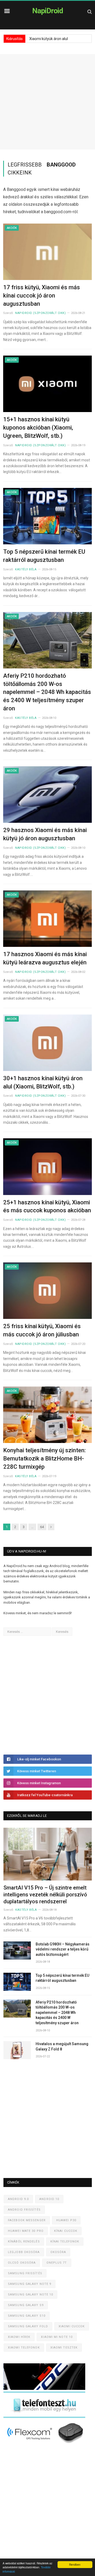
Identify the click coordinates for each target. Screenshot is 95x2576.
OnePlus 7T (57, 2263)
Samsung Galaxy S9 (26, 2305)
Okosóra (58, 2252)
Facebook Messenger (27, 2220)
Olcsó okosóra (22, 2263)
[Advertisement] (47, 102)
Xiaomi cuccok (72, 2326)
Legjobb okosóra (24, 2252)
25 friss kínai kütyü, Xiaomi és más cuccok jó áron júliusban (42, 1330)
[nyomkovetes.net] (46, 2445)
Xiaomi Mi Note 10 (57, 2337)
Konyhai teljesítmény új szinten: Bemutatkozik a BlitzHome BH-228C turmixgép (44, 1458)
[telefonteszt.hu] (44, 2417)
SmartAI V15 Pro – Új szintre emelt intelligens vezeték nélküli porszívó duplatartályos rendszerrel (45, 1895)
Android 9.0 (18, 2199)
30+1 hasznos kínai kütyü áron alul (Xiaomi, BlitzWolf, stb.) (43, 1082)
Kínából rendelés (24, 2242)
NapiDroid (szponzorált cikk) (40, 313)
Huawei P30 (66, 2220)
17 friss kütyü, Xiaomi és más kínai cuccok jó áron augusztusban (42, 296)
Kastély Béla (26, 569)
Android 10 (49, 2199)
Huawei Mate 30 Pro (26, 2231)
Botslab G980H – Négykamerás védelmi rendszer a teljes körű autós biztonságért (63, 1949)
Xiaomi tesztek (64, 2348)
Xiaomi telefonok (24, 2348)
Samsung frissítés (25, 2273)
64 (42, 1527)
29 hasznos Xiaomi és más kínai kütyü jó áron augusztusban (45, 834)
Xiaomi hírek (19, 2337)
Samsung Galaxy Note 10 (30, 2295)
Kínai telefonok (65, 2242)
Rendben (75, 2564)
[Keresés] (90, 12)
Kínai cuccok (66, 2231)
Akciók (12, 228)
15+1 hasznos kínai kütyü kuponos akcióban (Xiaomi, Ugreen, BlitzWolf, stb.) (38, 428)
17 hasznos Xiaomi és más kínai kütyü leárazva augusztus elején (45, 958)
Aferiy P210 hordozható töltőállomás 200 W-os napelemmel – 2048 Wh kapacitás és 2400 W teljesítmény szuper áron (47, 692)
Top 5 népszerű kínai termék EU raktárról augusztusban (44, 556)
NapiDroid (48, 11)
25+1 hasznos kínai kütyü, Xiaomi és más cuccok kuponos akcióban (47, 1206)
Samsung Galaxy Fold (28, 2326)
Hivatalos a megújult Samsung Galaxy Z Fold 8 (62, 2046)
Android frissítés (24, 2210)
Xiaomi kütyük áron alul (49, 39)
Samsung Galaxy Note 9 (30, 2284)
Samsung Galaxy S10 (27, 2316)
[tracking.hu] (44, 2389)
